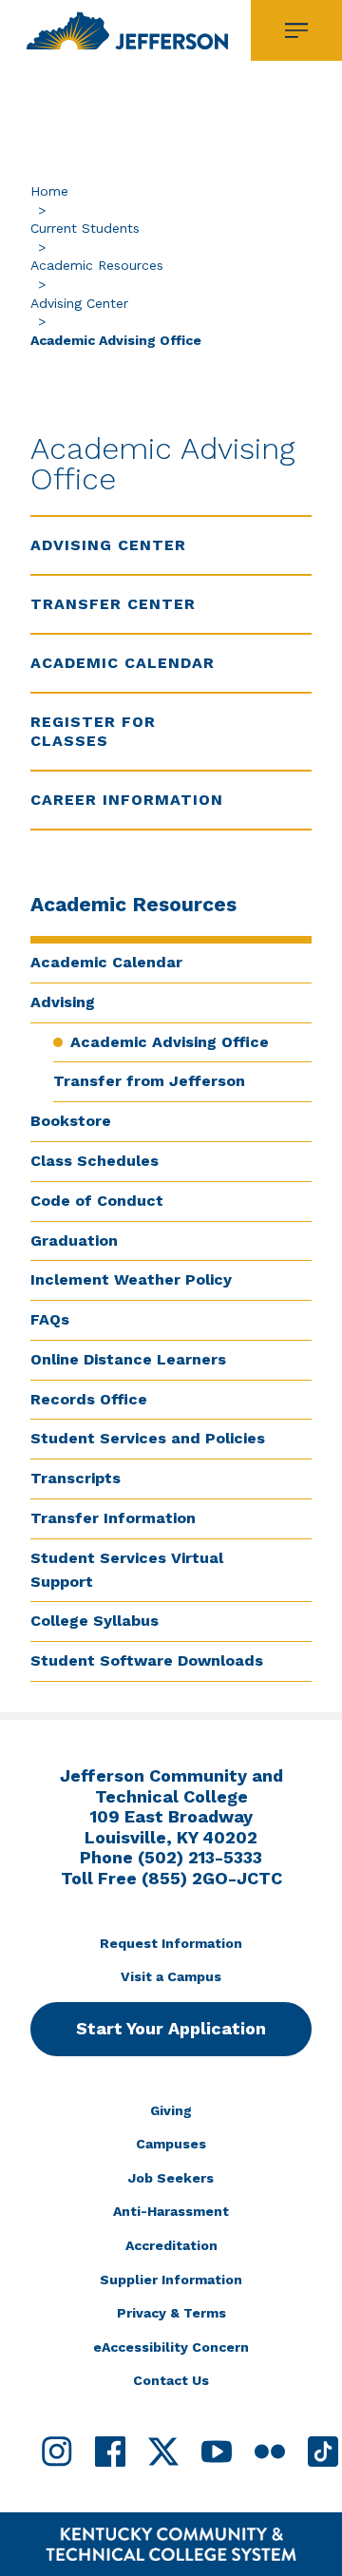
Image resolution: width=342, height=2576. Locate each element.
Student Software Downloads (147, 1660)
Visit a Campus (171, 1976)
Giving (171, 2110)
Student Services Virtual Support (127, 1570)
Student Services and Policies (148, 1438)
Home (49, 191)
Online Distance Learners (128, 1359)
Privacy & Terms (171, 2313)
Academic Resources (97, 265)
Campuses (171, 2144)
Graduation (74, 1240)
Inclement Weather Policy (131, 1279)
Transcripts (76, 1478)
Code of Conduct (97, 1201)
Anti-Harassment (171, 2211)
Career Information (127, 800)
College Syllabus (95, 1621)
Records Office (89, 1399)
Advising (63, 1002)
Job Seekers (171, 2178)
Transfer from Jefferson (149, 1081)
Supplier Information (171, 2280)
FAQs (50, 1319)
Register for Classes (93, 731)
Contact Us (171, 2380)
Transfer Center (113, 604)
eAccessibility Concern (171, 2347)
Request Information (171, 1943)
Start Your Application (171, 2028)
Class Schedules (95, 1161)
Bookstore (71, 1121)
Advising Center (79, 303)
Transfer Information (113, 1518)
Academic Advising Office (170, 1042)
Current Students (85, 228)
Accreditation (171, 2245)
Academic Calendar (106, 962)
